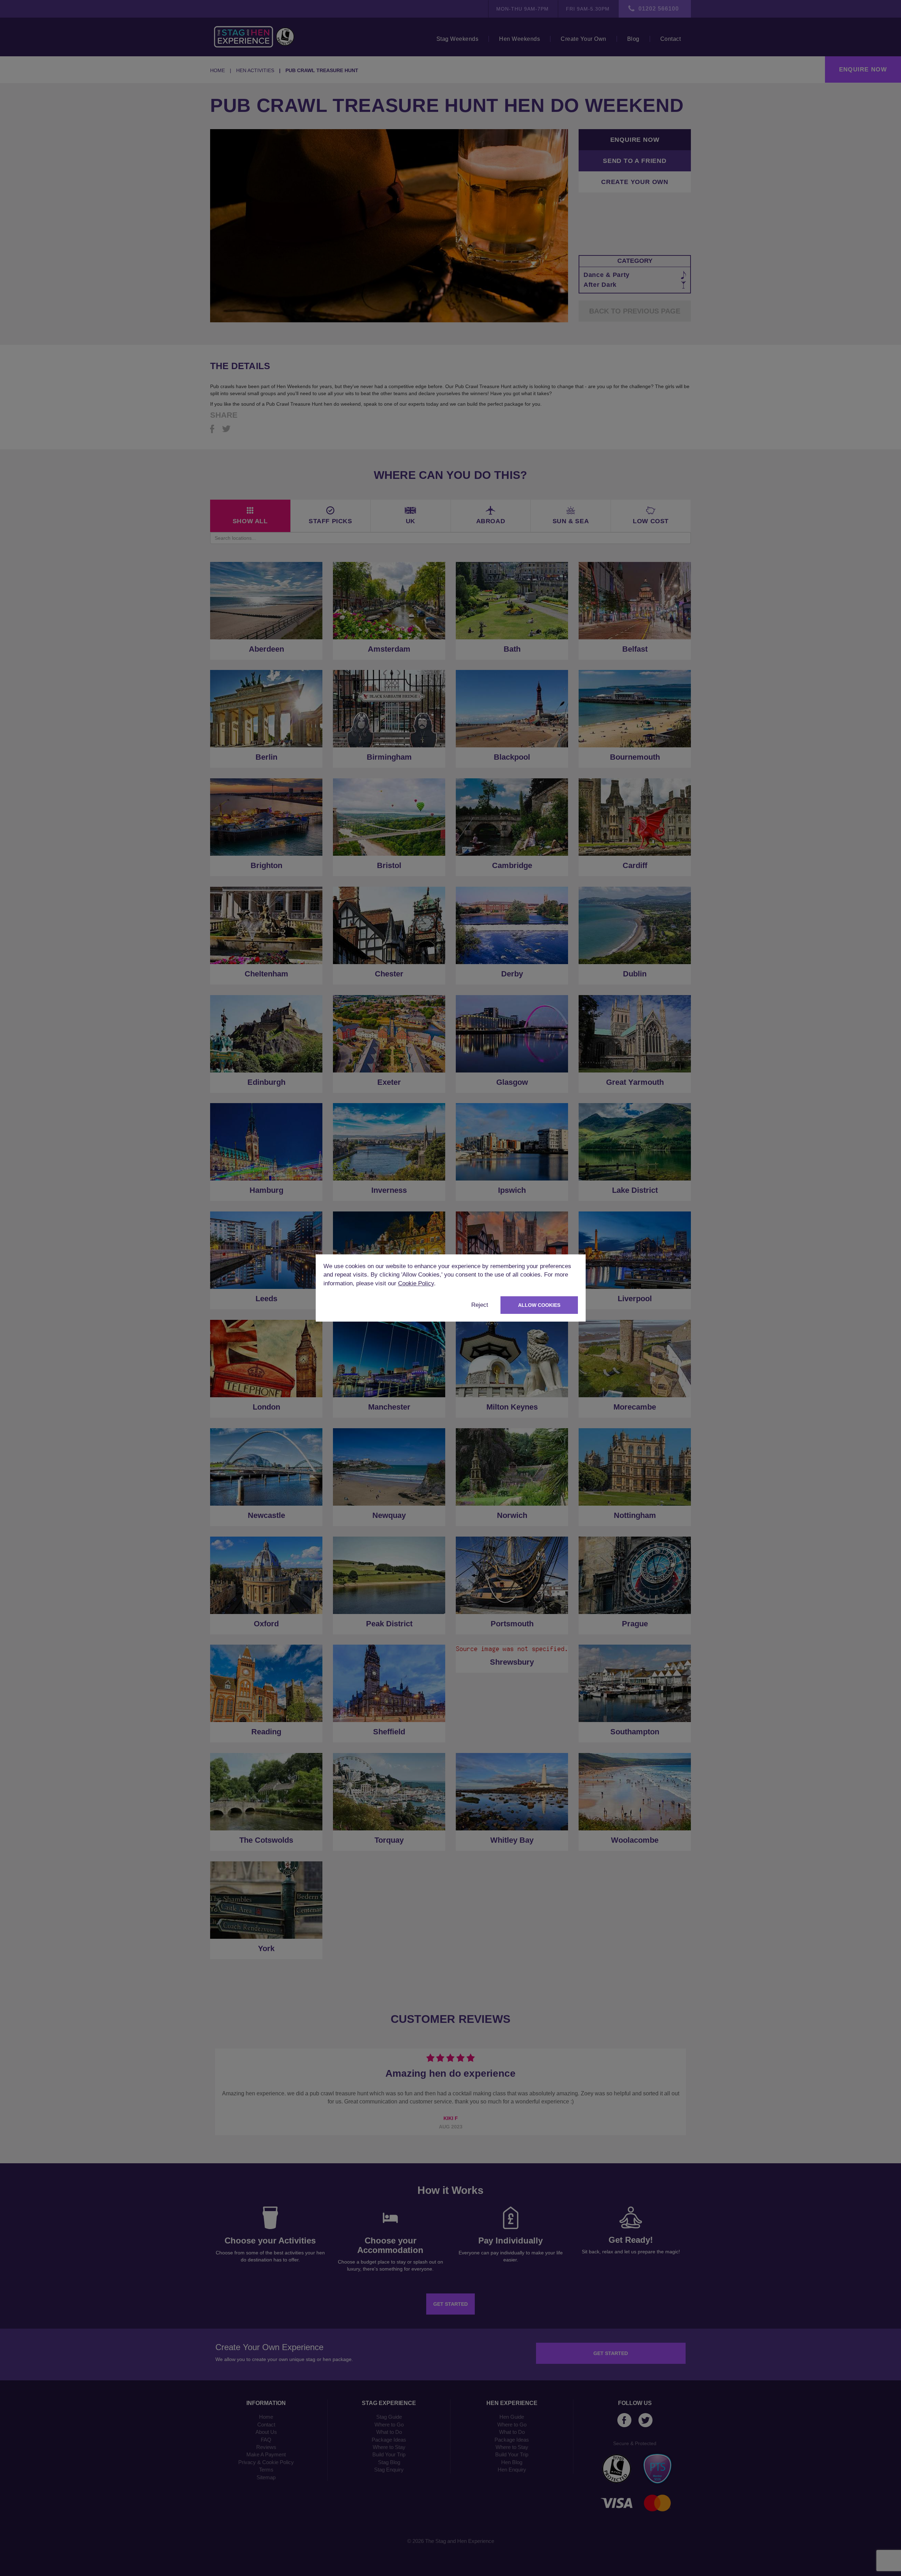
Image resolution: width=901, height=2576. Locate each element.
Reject (480, 1305)
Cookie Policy (416, 1283)
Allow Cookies (539, 1305)
